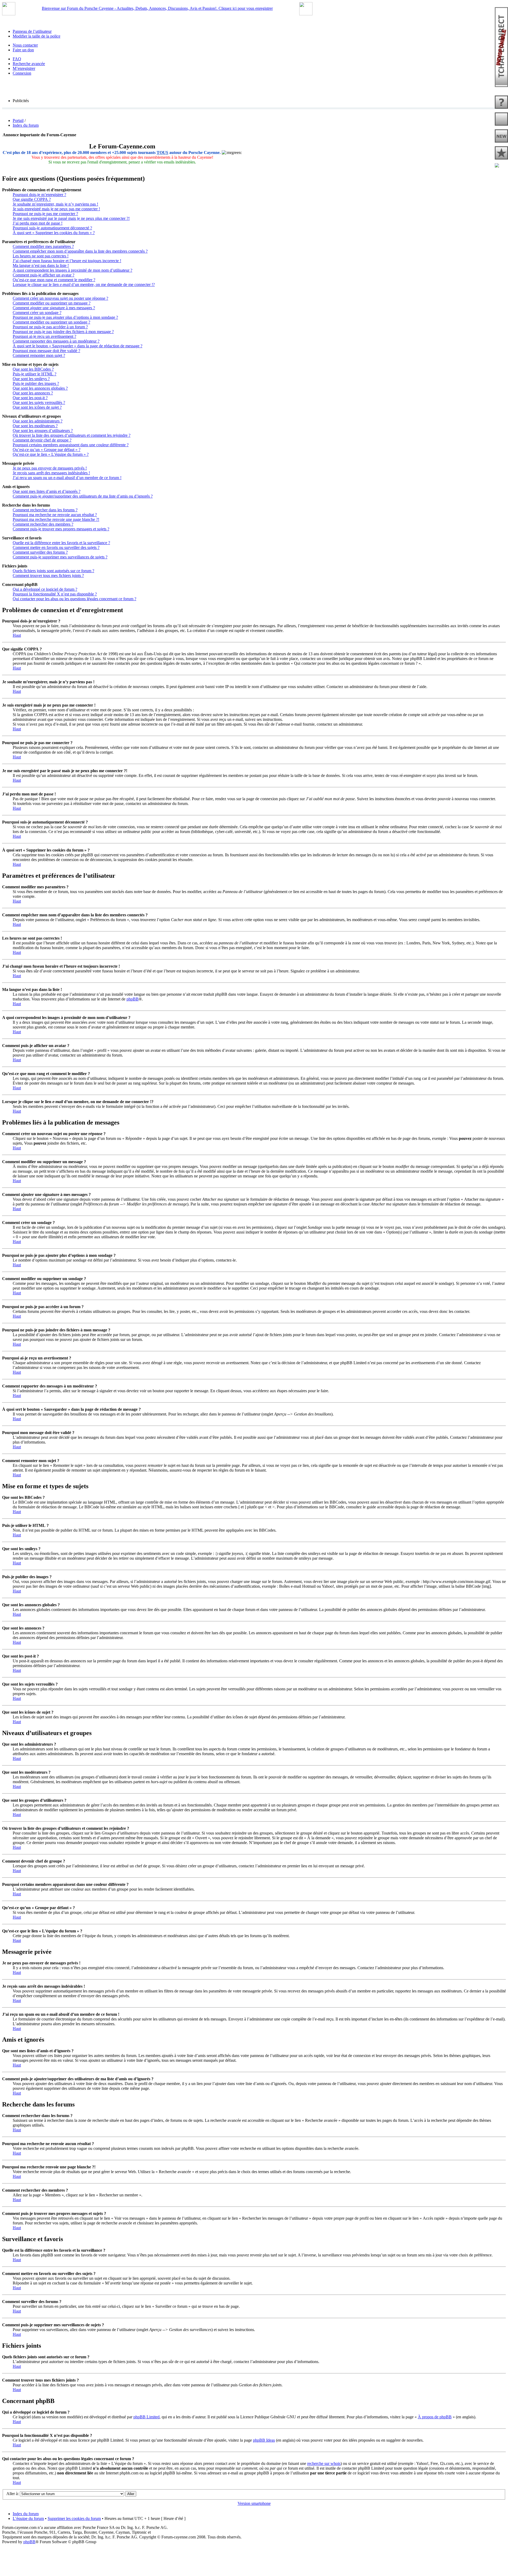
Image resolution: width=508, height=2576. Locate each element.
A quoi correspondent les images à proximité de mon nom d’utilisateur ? (72, 270)
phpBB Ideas (264, 2440)
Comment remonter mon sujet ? (39, 355)
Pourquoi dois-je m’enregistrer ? (39, 195)
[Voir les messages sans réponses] (501, 103)
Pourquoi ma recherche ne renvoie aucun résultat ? (55, 515)
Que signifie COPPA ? (32, 199)
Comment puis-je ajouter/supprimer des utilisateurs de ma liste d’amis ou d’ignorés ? (83, 496)
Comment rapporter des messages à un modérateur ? (56, 341)
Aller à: (13, 2494)
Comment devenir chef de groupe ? (42, 440)
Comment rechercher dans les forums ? (45, 510)
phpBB (133, 999)
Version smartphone (254, 2503)
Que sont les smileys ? (31, 379)
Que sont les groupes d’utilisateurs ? (43, 431)
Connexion (22, 73)
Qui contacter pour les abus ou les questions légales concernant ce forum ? (74, 599)
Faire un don (23, 50)
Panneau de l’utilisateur (32, 31)
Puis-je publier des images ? (36, 383)
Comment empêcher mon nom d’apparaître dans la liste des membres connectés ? (80, 251)
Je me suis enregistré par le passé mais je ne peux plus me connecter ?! (71, 218)
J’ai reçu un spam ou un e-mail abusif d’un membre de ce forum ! (67, 478)
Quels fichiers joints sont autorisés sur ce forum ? (53, 571)
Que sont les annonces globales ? (40, 388)
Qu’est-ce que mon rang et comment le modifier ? (54, 280)
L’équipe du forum (28, 2518)
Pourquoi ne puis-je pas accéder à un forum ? (50, 327)
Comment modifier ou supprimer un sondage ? (51, 322)
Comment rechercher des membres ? (43, 524)
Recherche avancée (29, 64)
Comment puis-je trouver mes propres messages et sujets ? (61, 529)
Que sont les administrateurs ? (38, 421)
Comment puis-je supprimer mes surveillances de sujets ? (60, 557)
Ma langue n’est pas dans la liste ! (41, 265)
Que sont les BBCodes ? (33, 369)
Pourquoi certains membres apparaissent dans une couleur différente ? (71, 445)
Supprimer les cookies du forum (74, 2518)
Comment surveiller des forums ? (40, 552)
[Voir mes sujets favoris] (501, 166)
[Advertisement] (254, 2556)
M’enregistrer (24, 68)
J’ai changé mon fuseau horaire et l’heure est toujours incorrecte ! (67, 261)
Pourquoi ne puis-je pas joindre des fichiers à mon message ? (63, 332)
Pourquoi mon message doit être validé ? (46, 351)
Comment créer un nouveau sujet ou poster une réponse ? (60, 298)
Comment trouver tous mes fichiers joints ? (48, 575)
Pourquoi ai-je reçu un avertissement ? (44, 336)
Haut (17, 635)
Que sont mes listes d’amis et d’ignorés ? (47, 491)
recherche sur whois (324, 2463)
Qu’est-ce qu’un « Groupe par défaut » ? (47, 450)
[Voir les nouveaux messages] (501, 136)
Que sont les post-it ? (30, 398)
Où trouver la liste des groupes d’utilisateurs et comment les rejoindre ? (72, 435)
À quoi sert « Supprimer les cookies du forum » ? (54, 233)
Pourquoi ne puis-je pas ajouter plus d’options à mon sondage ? (65, 317)
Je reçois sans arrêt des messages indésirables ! (51, 473)
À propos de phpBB (435, 2417)
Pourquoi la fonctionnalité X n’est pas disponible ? (55, 594)
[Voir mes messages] (501, 153)
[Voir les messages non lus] (501, 120)
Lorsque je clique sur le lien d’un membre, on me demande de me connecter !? (84, 285)
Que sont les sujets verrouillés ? (39, 402)
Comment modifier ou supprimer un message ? (52, 303)
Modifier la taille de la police (37, 36)
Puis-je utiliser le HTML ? (35, 374)
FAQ (17, 59)
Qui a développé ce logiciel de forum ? (45, 589)
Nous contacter (25, 45)
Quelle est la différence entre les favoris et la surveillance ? (61, 543)
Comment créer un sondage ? (37, 313)
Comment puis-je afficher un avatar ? (44, 275)
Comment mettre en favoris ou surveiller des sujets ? (56, 547)
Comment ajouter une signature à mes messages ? (54, 308)
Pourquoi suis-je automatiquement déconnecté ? (52, 228)
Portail (18, 120)
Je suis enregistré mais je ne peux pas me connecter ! (56, 209)
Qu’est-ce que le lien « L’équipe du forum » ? (51, 454)
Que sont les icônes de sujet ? (37, 407)
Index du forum (26, 125)
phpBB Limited (146, 2417)
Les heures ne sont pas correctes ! (41, 256)
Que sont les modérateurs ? (35, 426)
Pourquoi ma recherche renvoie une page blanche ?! (56, 519)
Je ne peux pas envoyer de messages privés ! (50, 468)
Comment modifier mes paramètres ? (43, 246)
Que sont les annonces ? (33, 393)
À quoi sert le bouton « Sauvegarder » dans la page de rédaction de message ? (78, 346)
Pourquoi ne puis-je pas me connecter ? (45, 214)
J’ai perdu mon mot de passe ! (38, 223)
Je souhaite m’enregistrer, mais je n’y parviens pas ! (55, 204)
